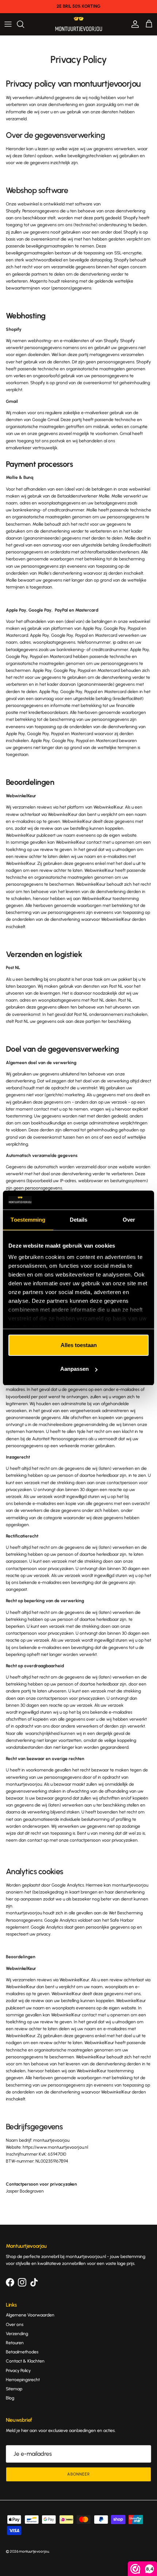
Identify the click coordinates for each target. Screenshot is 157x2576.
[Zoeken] (24, 24)
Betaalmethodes (22, 2352)
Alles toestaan (79, 1345)
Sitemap (14, 2389)
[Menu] (8, 24)
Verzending (17, 2334)
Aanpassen (74, 1369)
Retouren (15, 2343)
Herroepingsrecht (23, 2380)
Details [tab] (79, 1220)
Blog (10, 2398)
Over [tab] (129, 1220)
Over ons (15, 2325)
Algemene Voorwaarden (30, 2315)
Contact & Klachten (25, 2361)
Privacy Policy (18, 2371)
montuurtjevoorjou (34, 2551)
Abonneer (78, 2474)
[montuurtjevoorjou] (79, 24)
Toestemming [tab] (28, 1220)
